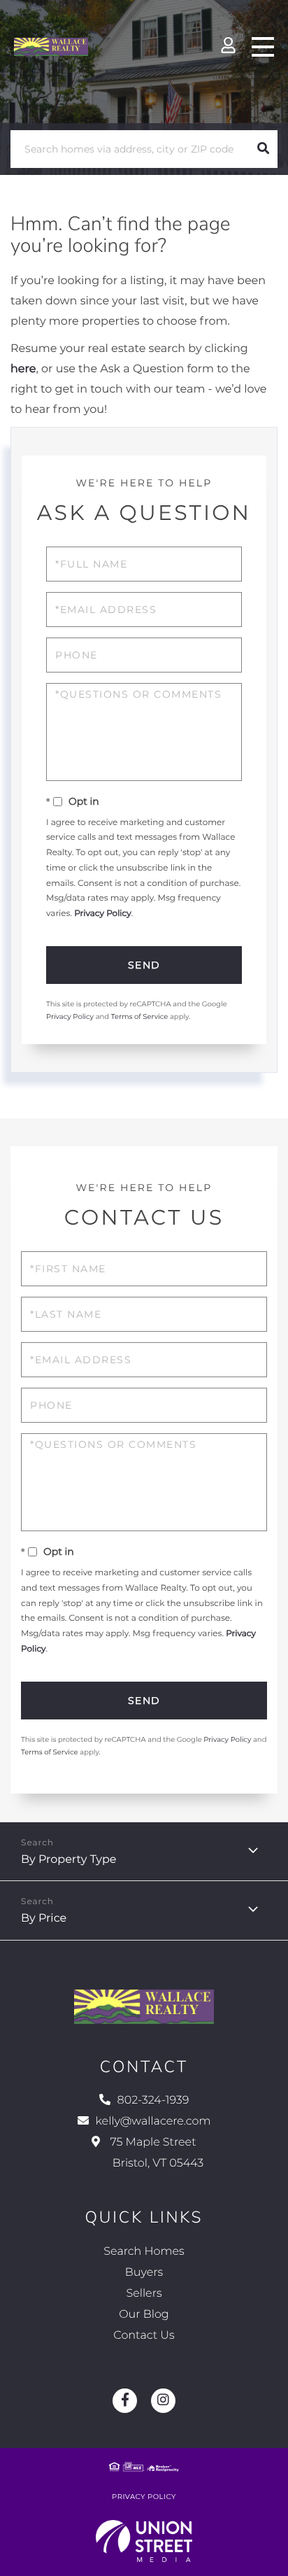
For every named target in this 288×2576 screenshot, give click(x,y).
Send (144, 965)
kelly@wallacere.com (153, 2121)
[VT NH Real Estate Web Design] (144, 2541)
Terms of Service (140, 1016)
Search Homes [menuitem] (144, 2252)
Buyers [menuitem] (144, 2273)
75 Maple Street (155, 2153)
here (23, 369)
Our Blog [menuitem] (144, 2315)
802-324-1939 (153, 2100)
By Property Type (69, 1860)
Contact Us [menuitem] (144, 2336)
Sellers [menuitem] (144, 2294)
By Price (44, 1919)
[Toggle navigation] (263, 47)
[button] (263, 149)
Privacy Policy (103, 914)
